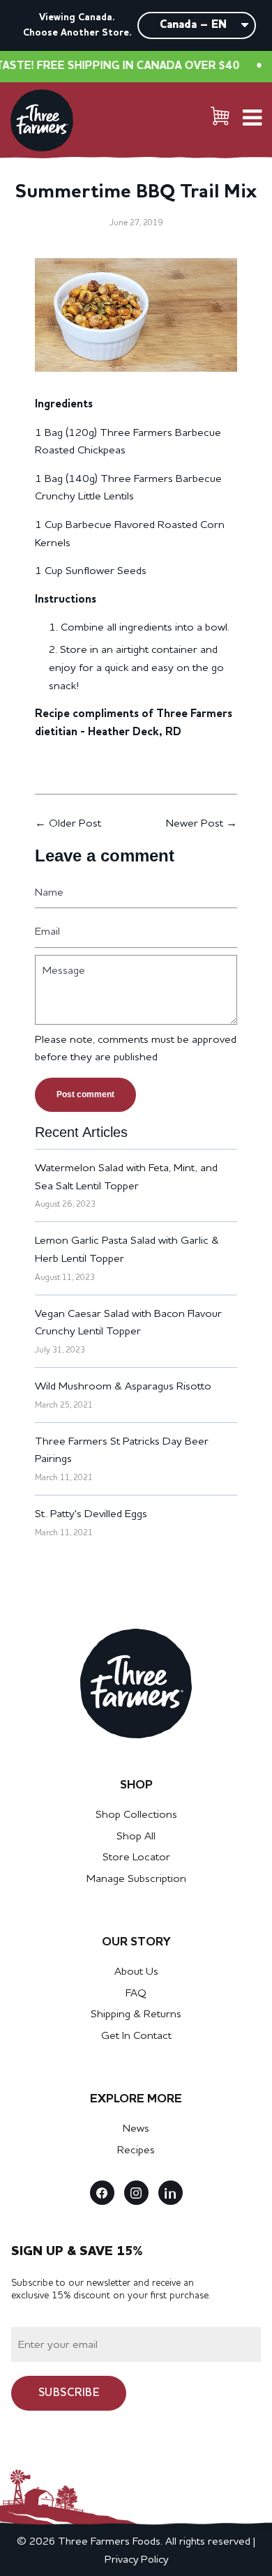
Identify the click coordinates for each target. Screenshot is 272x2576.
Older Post (75, 824)
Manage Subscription (136, 1879)
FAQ (136, 1994)
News (136, 2129)
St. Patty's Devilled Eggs (91, 1514)
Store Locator (136, 1858)
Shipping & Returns (136, 2014)
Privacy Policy (136, 2560)
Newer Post (195, 824)
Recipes (136, 2151)
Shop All (136, 1837)
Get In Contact (136, 2036)
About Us (136, 1972)
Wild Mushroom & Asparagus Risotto (123, 1387)
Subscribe (69, 2393)
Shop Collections (136, 1815)
